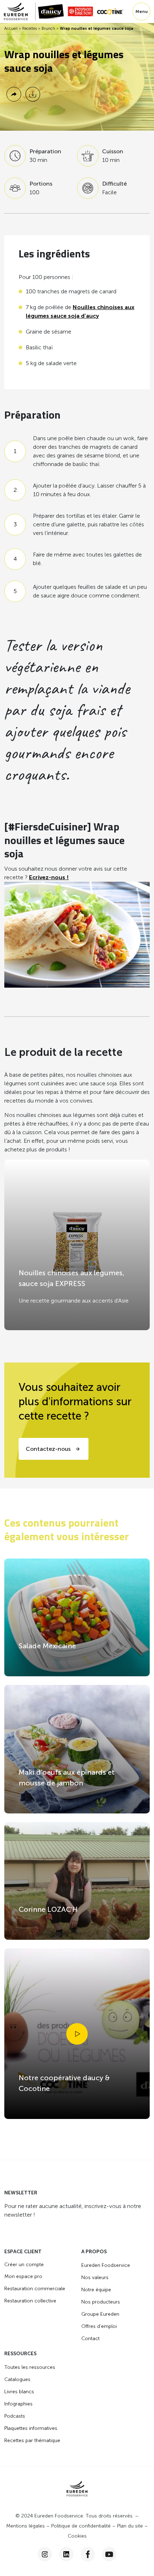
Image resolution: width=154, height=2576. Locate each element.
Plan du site (130, 2526)
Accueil (11, 29)
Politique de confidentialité (81, 2526)
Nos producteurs (101, 2302)
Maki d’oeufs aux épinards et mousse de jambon (67, 1778)
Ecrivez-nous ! (49, 877)
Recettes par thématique (32, 2440)
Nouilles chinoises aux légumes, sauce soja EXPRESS (71, 1278)
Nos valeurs (95, 2277)
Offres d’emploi (99, 2326)
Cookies (77, 2536)
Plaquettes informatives (31, 2428)
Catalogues (17, 2379)
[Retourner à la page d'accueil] (20, 11)
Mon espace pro (23, 2276)
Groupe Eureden (100, 2314)
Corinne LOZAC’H (48, 1909)
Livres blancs (19, 2392)
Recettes (30, 29)
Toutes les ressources (30, 2367)
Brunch (48, 29)
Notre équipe (96, 2290)
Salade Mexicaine (47, 1646)
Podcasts (15, 2416)
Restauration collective (30, 2301)
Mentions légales (25, 2526)
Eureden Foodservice (106, 2265)
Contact (90, 2339)
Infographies (18, 2404)
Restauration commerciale (35, 2289)
